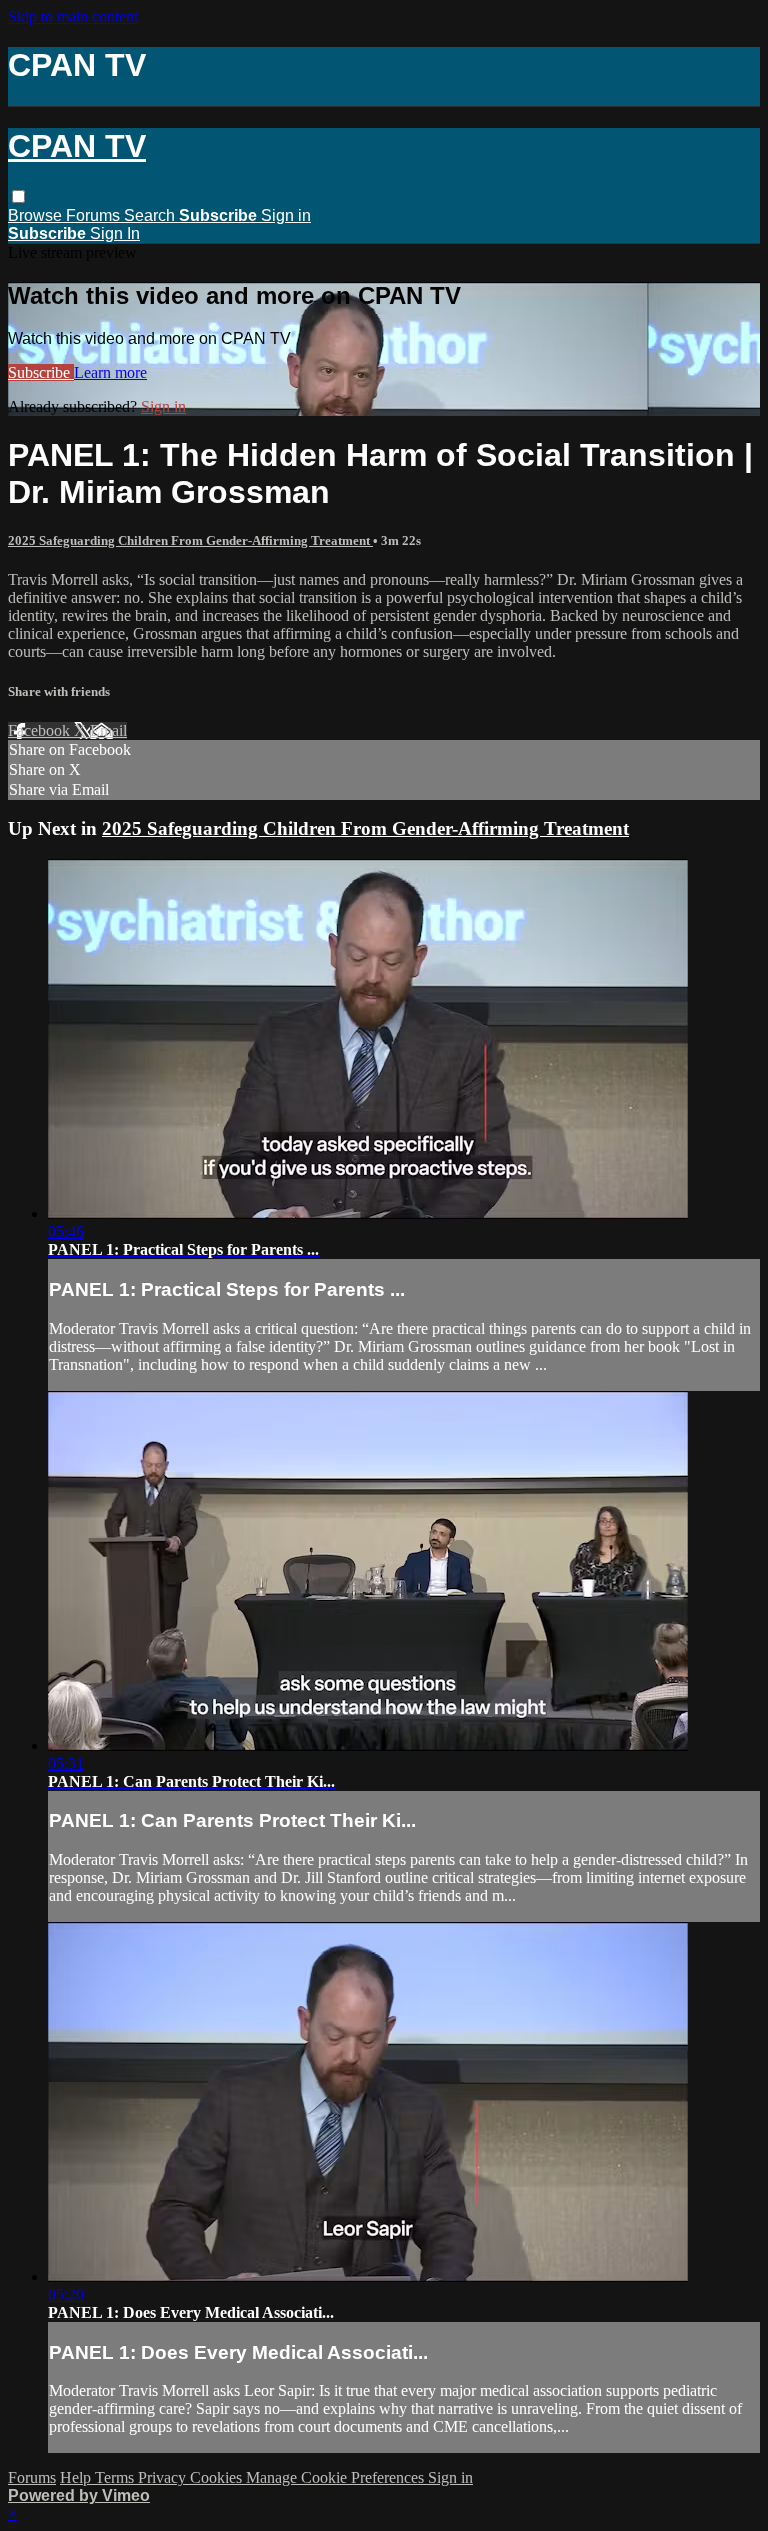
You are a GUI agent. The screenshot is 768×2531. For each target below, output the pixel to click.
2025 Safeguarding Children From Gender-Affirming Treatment (190, 540)
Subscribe (41, 372)
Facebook (41, 730)
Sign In (115, 233)
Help (77, 2477)
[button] (18, 196)
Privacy (164, 2477)
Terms (116, 2477)
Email (108, 730)
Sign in (286, 215)
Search (151, 215)
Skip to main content (73, 16)
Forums (95, 215)
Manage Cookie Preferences (337, 2477)
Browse (37, 215)
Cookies (218, 2477)
